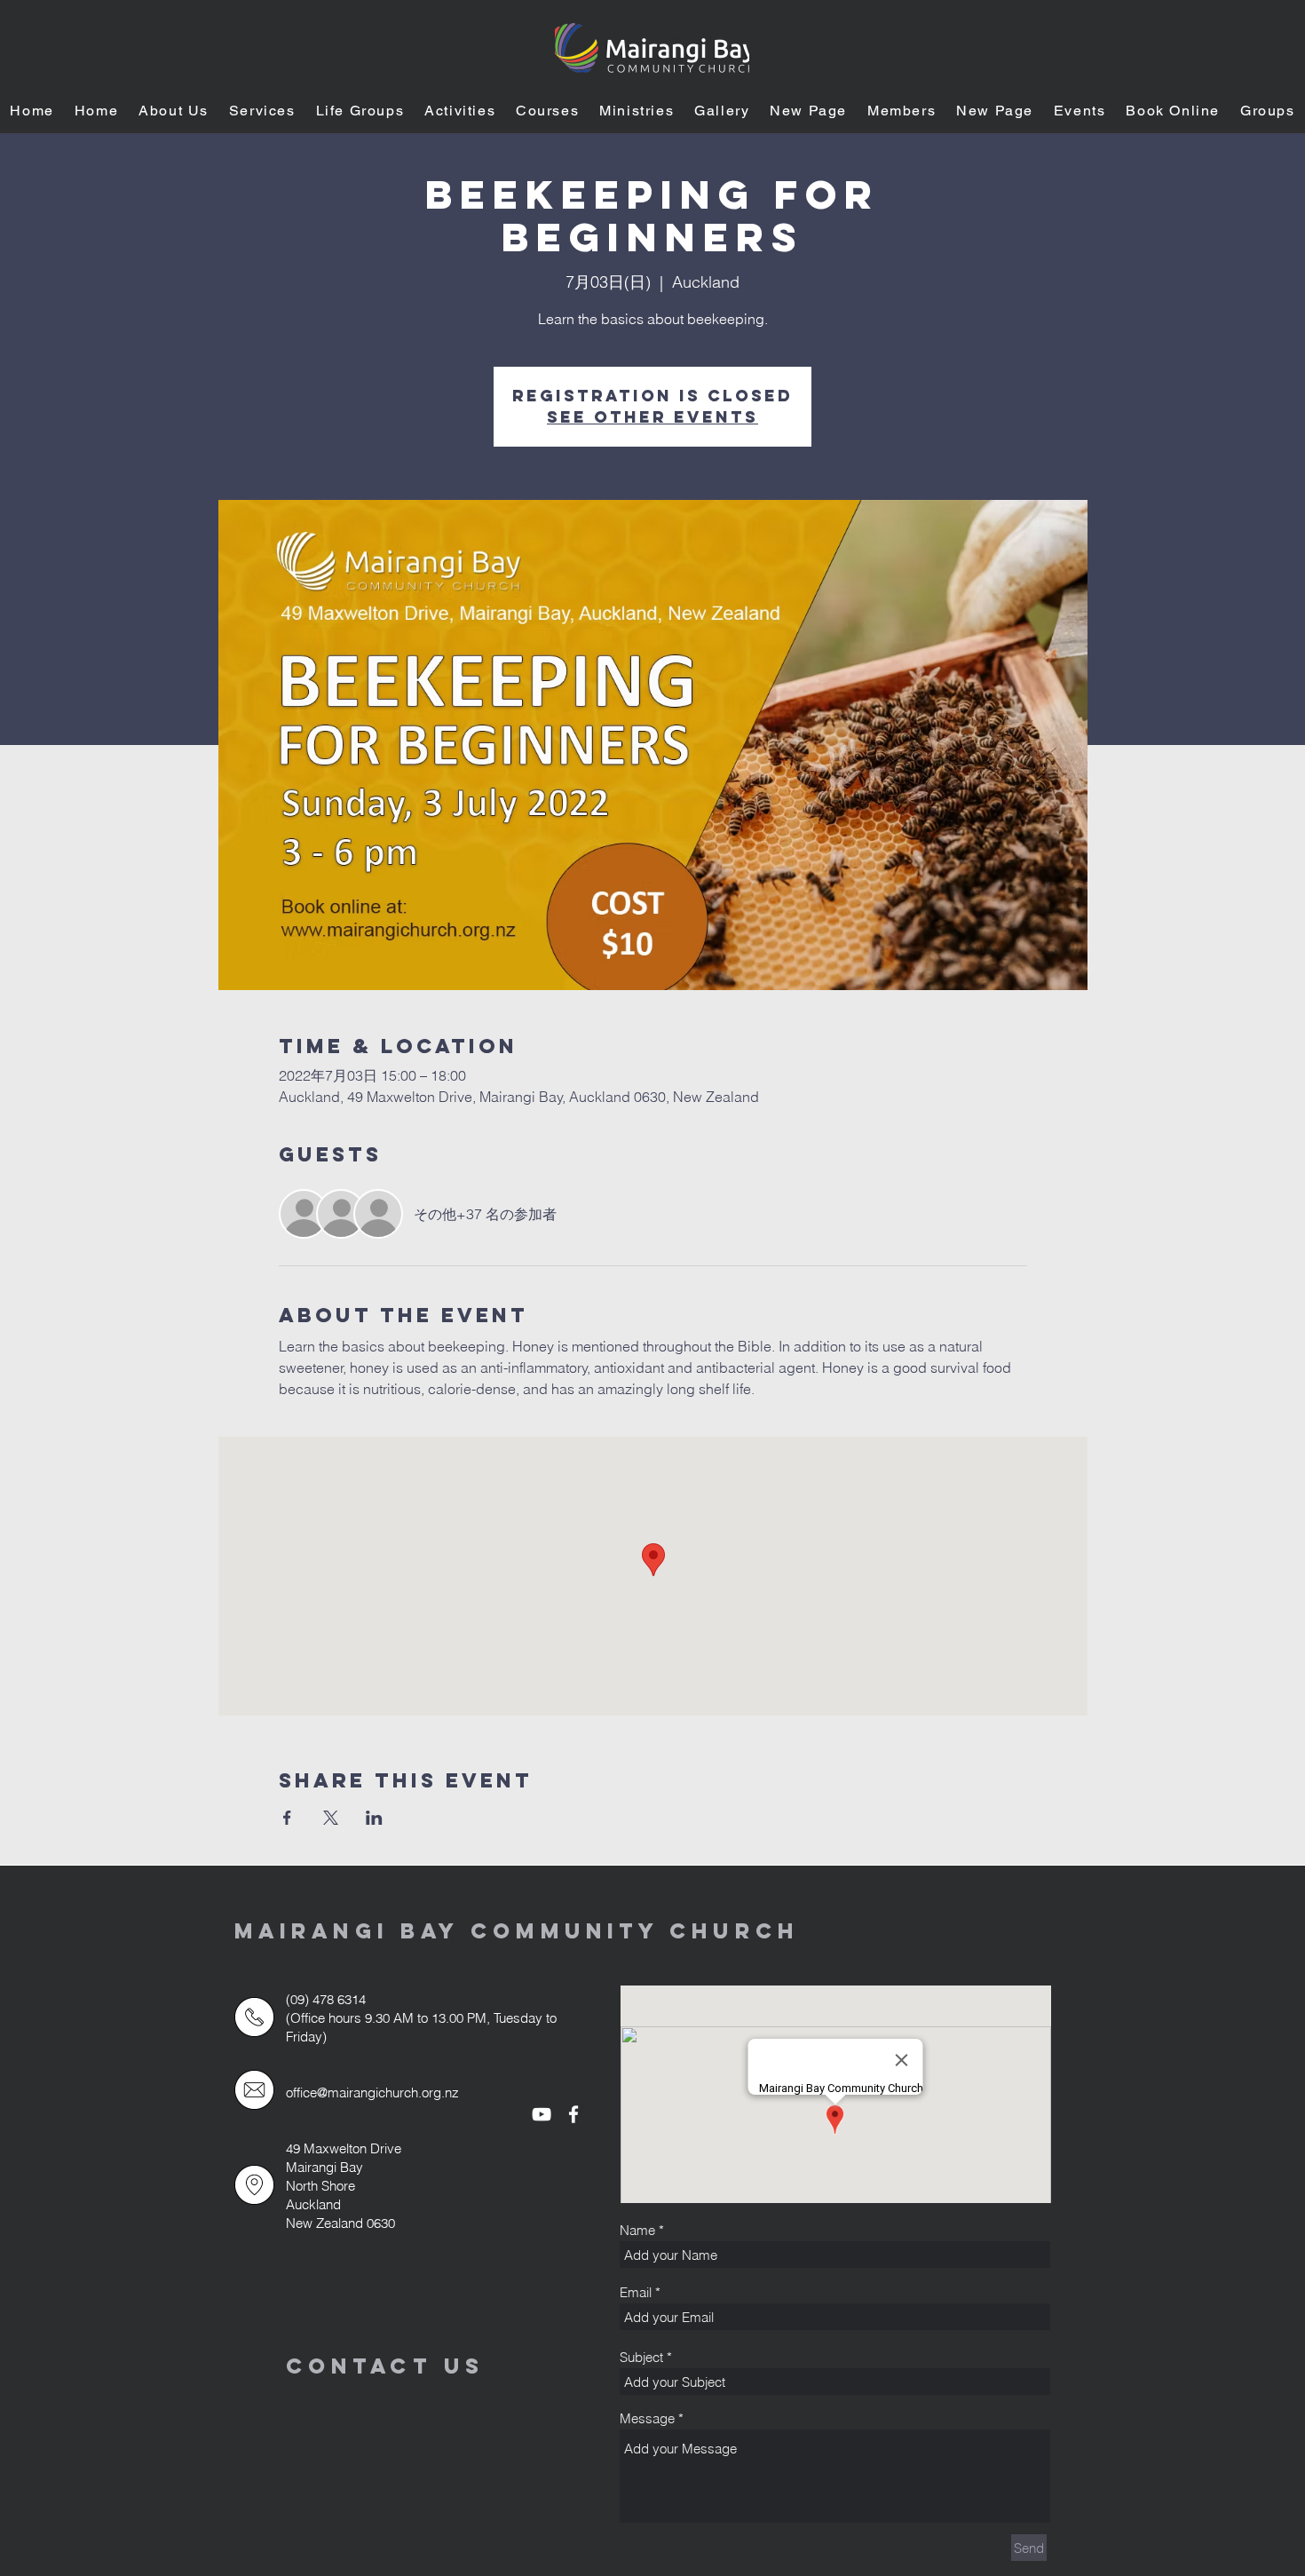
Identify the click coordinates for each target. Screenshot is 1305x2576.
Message (647, 2418)
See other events (652, 417)
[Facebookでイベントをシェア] (287, 1818)
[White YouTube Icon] (542, 2114)
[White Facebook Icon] (573, 2114)
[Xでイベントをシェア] (331, 1818)
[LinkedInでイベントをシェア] (374, 1818)
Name (637, 2230)
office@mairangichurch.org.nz (372, 2093)
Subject (641, 2357)
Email (636, 2292)
